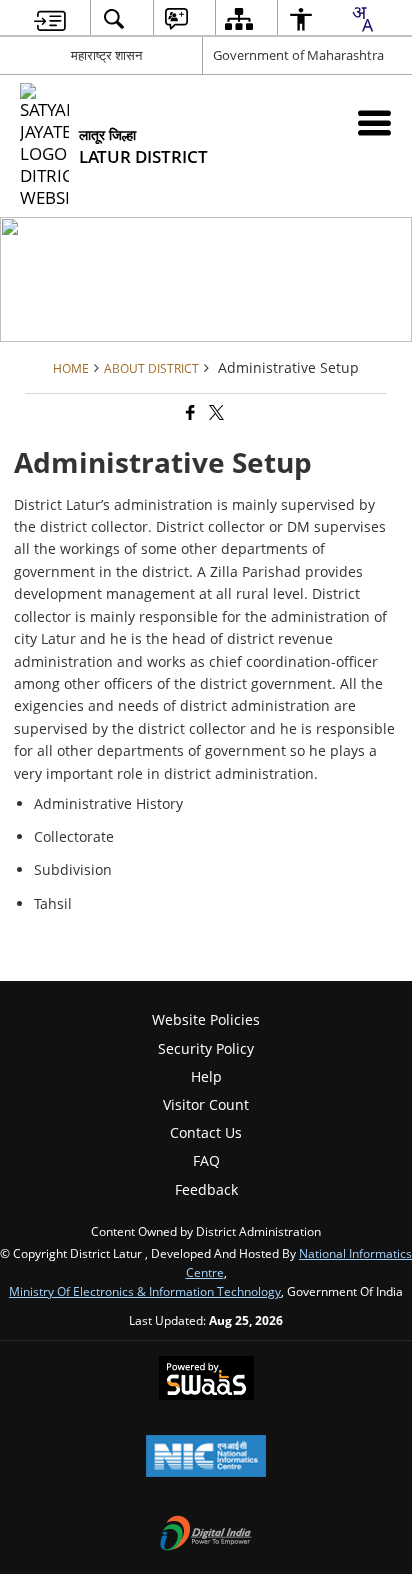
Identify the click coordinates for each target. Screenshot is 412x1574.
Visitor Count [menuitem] (206, 1104)
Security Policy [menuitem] (206, 1048)
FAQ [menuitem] (206, 1160)
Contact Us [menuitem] (206, 1132)
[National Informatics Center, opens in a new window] (206, 1458)
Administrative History (108, 803)
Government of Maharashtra (298, 55)
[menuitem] (50, 18)
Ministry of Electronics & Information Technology (145, 1291)
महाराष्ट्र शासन (106, 55)
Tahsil (53, 903)
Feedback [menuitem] (206, 1189)
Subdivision (73, 869)
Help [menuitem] (206, 1076)
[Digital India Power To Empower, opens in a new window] (206, 1535)
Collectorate (74, 836)
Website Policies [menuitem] (206, 1019)
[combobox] (362, 19)
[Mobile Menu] (374, 122)
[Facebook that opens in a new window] (189, 413)
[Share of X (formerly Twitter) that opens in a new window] (215, 413)
